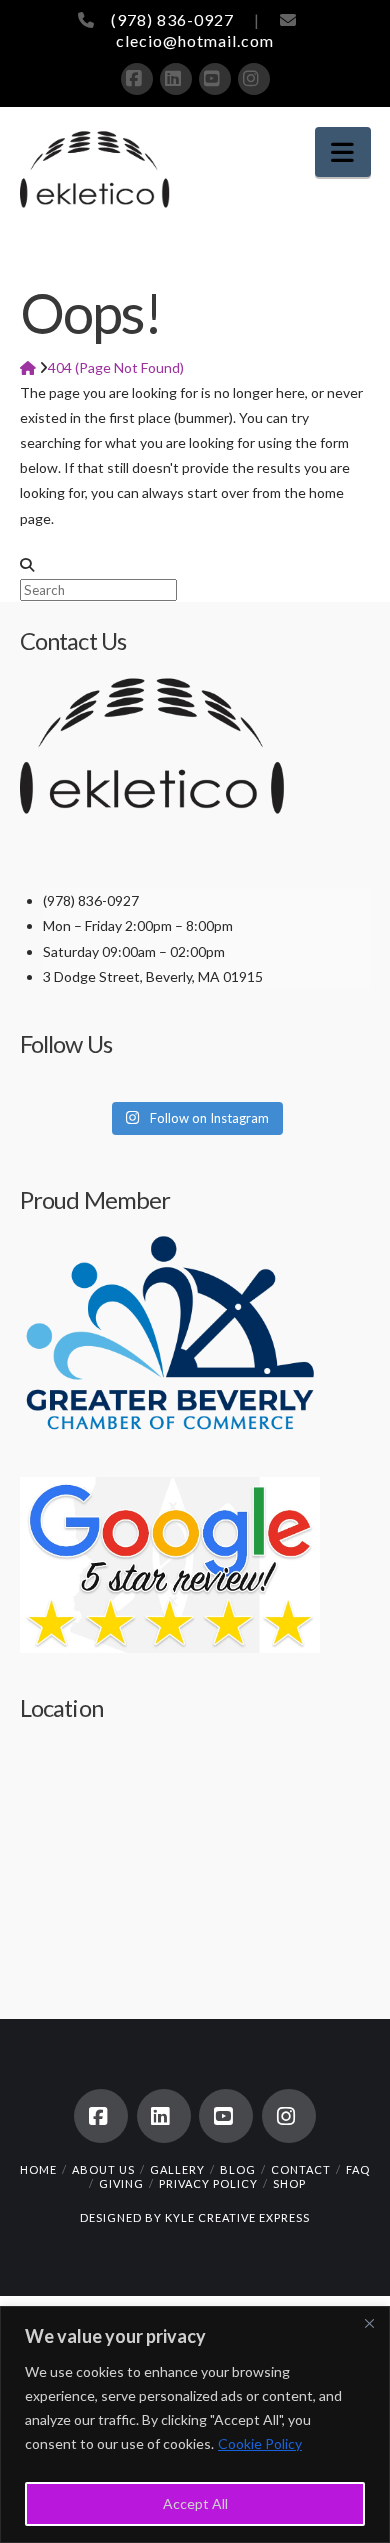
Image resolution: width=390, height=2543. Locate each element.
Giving (121, 2183)
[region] (195, 2424)
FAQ (358, 2169)
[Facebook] (137, 79)
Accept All (195, 2503)
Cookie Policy (260, 2443)
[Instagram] (254, 79)
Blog (238, 2169)
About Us (103, 2169)
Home (38, 2169)
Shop (289, 2183)
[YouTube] (215, 79)
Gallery (177, 2169)
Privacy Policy (208, 2183)
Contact (301, 2169)
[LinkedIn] (176, 79)
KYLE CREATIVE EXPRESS (237, 2217)
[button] (343, 152)
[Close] (369, 2323)
